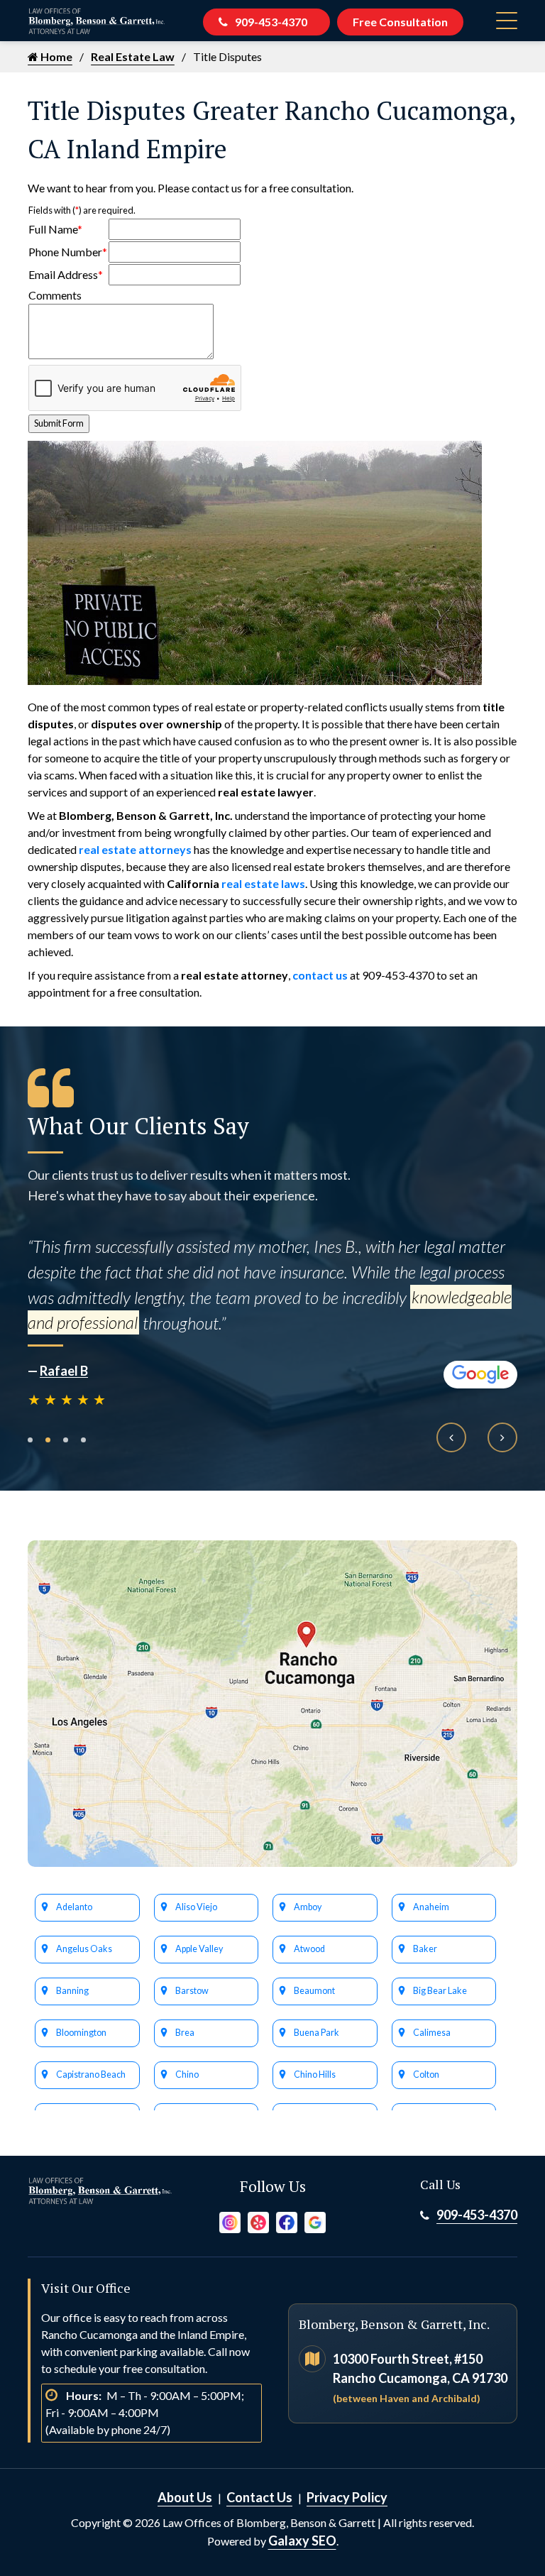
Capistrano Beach (91, 2074)
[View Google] (315, 2220)
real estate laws (263, 883)
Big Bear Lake (440, 1991)
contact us (320, 975)
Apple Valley (199, 1949)
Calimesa (432, 2033)
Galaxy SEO (302, 2541)
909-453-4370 (271, 22)
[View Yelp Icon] (258, 2220)
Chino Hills (315, 2074)
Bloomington (81, 2033)
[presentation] (451, 1437)
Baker (425, 1949)
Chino (187, 2074)
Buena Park (316, 2033)
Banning (72, 1991)
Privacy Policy (347, 2497)
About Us (185, 2497)
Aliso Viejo (196, 1907)
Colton (426, 2074)
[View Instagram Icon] (230, 2220)
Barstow (192, 1991)
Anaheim (431, 1907)
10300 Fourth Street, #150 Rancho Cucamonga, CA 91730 (420, 2378)
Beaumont (314, 1991)
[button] (30, 1440)
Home (55, 56)
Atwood (309, 1949)
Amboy (308, 1907)
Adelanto (74, 1907)
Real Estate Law (133, 56)
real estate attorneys (135, 849)
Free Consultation (400, 22)
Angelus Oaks (84, 1949)
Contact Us (259, 2497)
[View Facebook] (287, 2220)
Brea (185, 2033)
